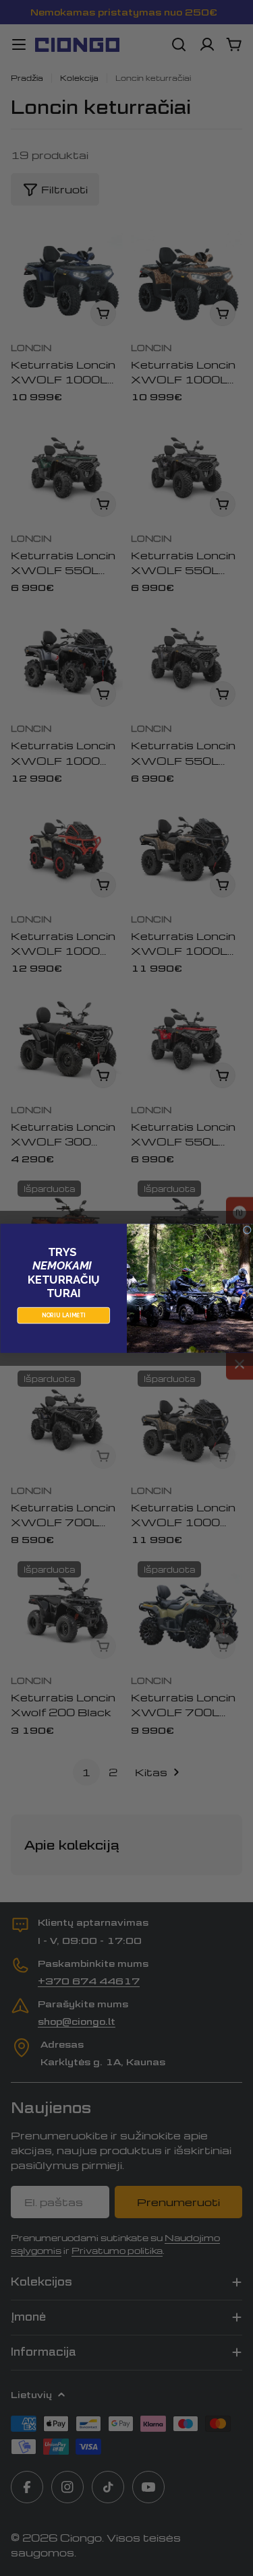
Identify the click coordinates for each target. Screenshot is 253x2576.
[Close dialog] (247, 1230)
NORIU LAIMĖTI (63, 1315)
